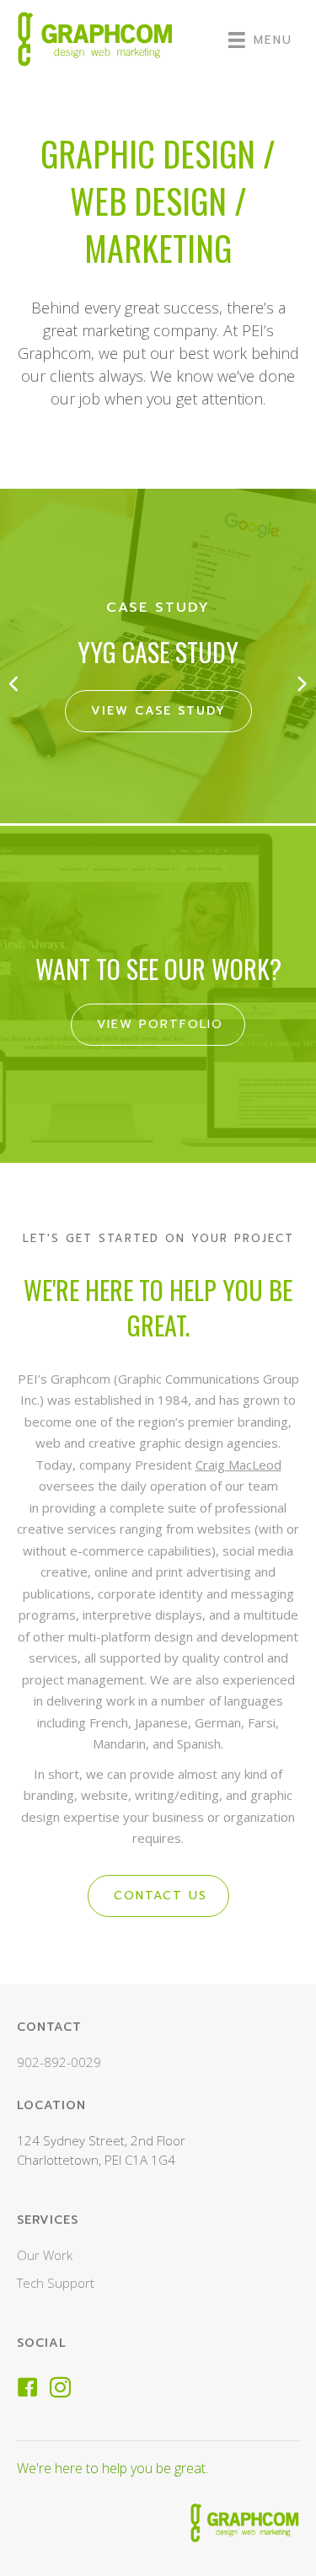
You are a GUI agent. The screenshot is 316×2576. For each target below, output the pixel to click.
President (208, 1465)
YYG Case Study (158, 652)
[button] (15, 683)
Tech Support (56, 2283)
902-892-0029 (59, 2062)
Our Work (45, 2255)
